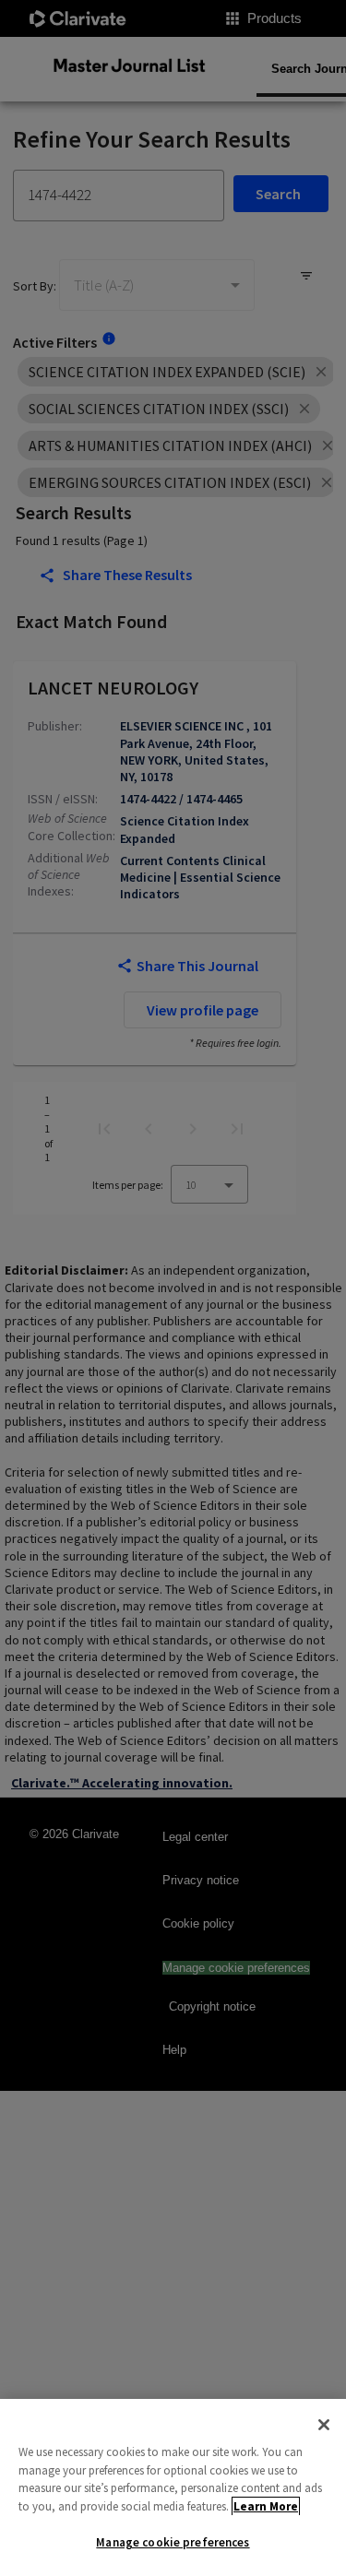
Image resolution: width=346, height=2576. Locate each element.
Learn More (266, 2506)
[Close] (324, 2425)
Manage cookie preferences (173, 2542)
